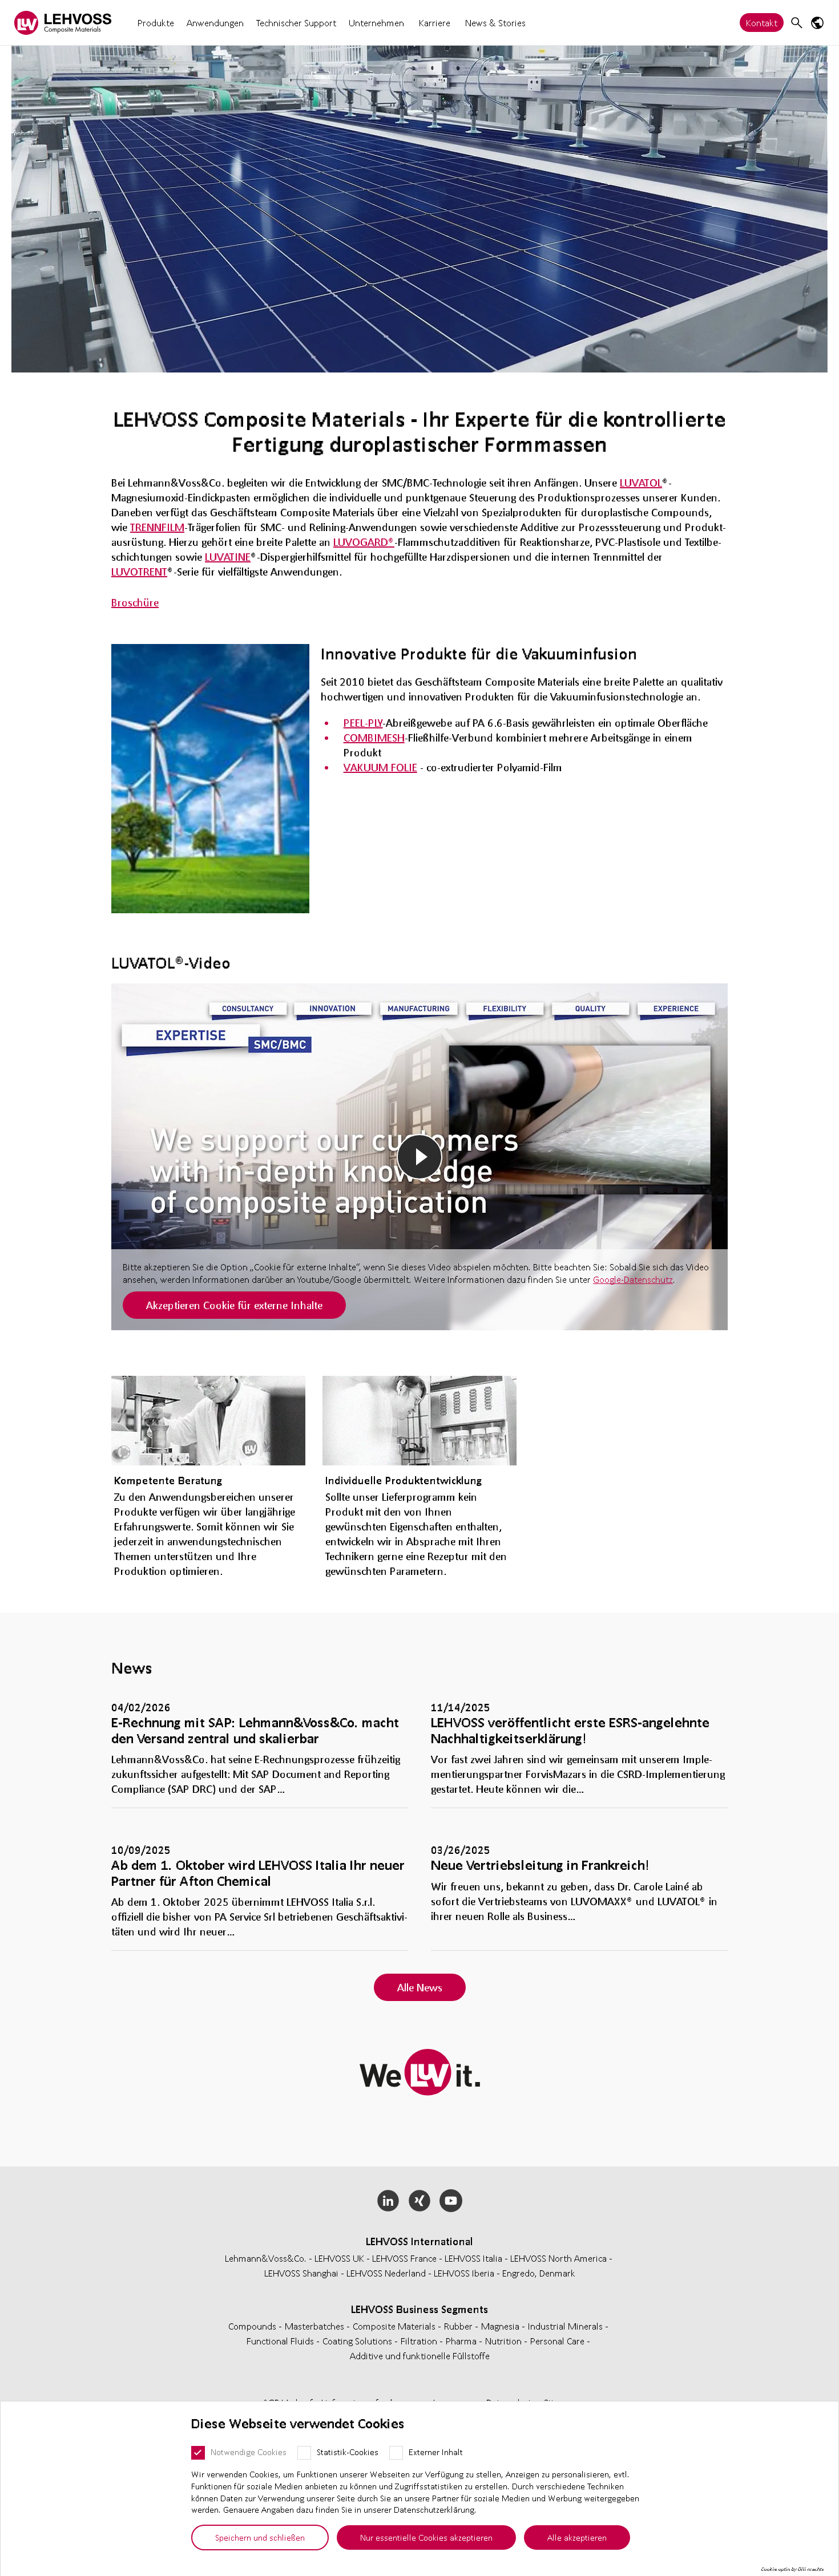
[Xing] (420, 2201)
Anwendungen (215, 23)
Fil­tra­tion (420, 2341)
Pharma (462, 2341)
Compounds (253, 2326)
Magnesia (501, 2326)
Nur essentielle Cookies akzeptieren (426, 2537)
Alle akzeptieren (577, 2537)
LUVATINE (228, 557)
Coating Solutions (358, 2341)
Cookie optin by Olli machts (792, 2569)
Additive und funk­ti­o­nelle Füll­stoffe (420, 2356)
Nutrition (505, 2341)
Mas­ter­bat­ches (316, 2326)
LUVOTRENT (139, 572)
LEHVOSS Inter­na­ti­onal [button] (419, 2241)
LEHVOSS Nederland (386, 2273)
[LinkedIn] (388, 2201)
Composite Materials (395, 2326)
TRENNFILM (157, 527)
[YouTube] (451, 2201)
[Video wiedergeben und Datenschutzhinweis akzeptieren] (419, 1157)
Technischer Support (296, 23)
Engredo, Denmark (539, 2273)
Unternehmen (376, 23)
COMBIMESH (374, 738)
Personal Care (558, 2341)
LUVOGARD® (364, 542)
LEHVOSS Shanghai (301, 2273)
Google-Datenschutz (633, 1279)
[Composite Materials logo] (63, 23)
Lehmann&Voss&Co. (266, 2258)
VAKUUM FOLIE (380, 767)
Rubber (459, 2326)
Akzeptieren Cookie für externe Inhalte (234, 1305)
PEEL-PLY (363, 723)
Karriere (435, 23)
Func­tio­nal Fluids (281, 2341)
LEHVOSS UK (339, 2258)
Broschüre (135, 602)
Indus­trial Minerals (566, 2326)
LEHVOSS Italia (473, 2258)
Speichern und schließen (260, 2537)
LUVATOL (641, 483)
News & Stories (495, 23)
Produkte (156, 23)
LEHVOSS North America (558, 2258)
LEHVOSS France (404, 2258)
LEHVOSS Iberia (464, 2273)
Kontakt (762, 23)
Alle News (420, 1987)
